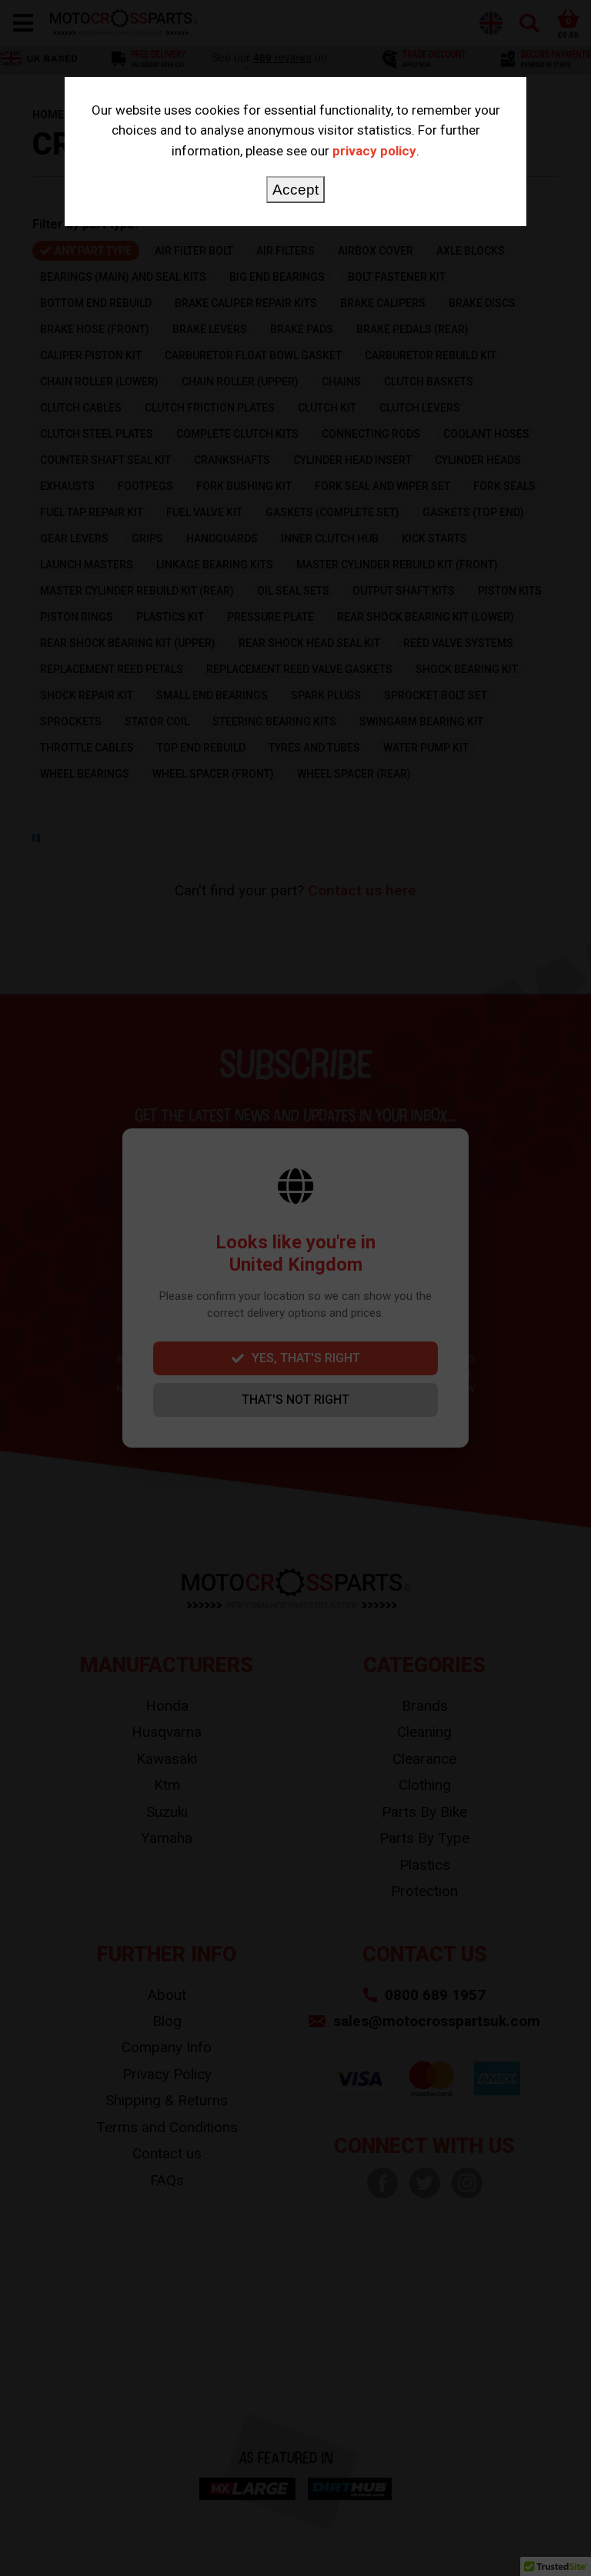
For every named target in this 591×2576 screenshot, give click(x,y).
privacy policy (374, 151)
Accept (295, 190)
